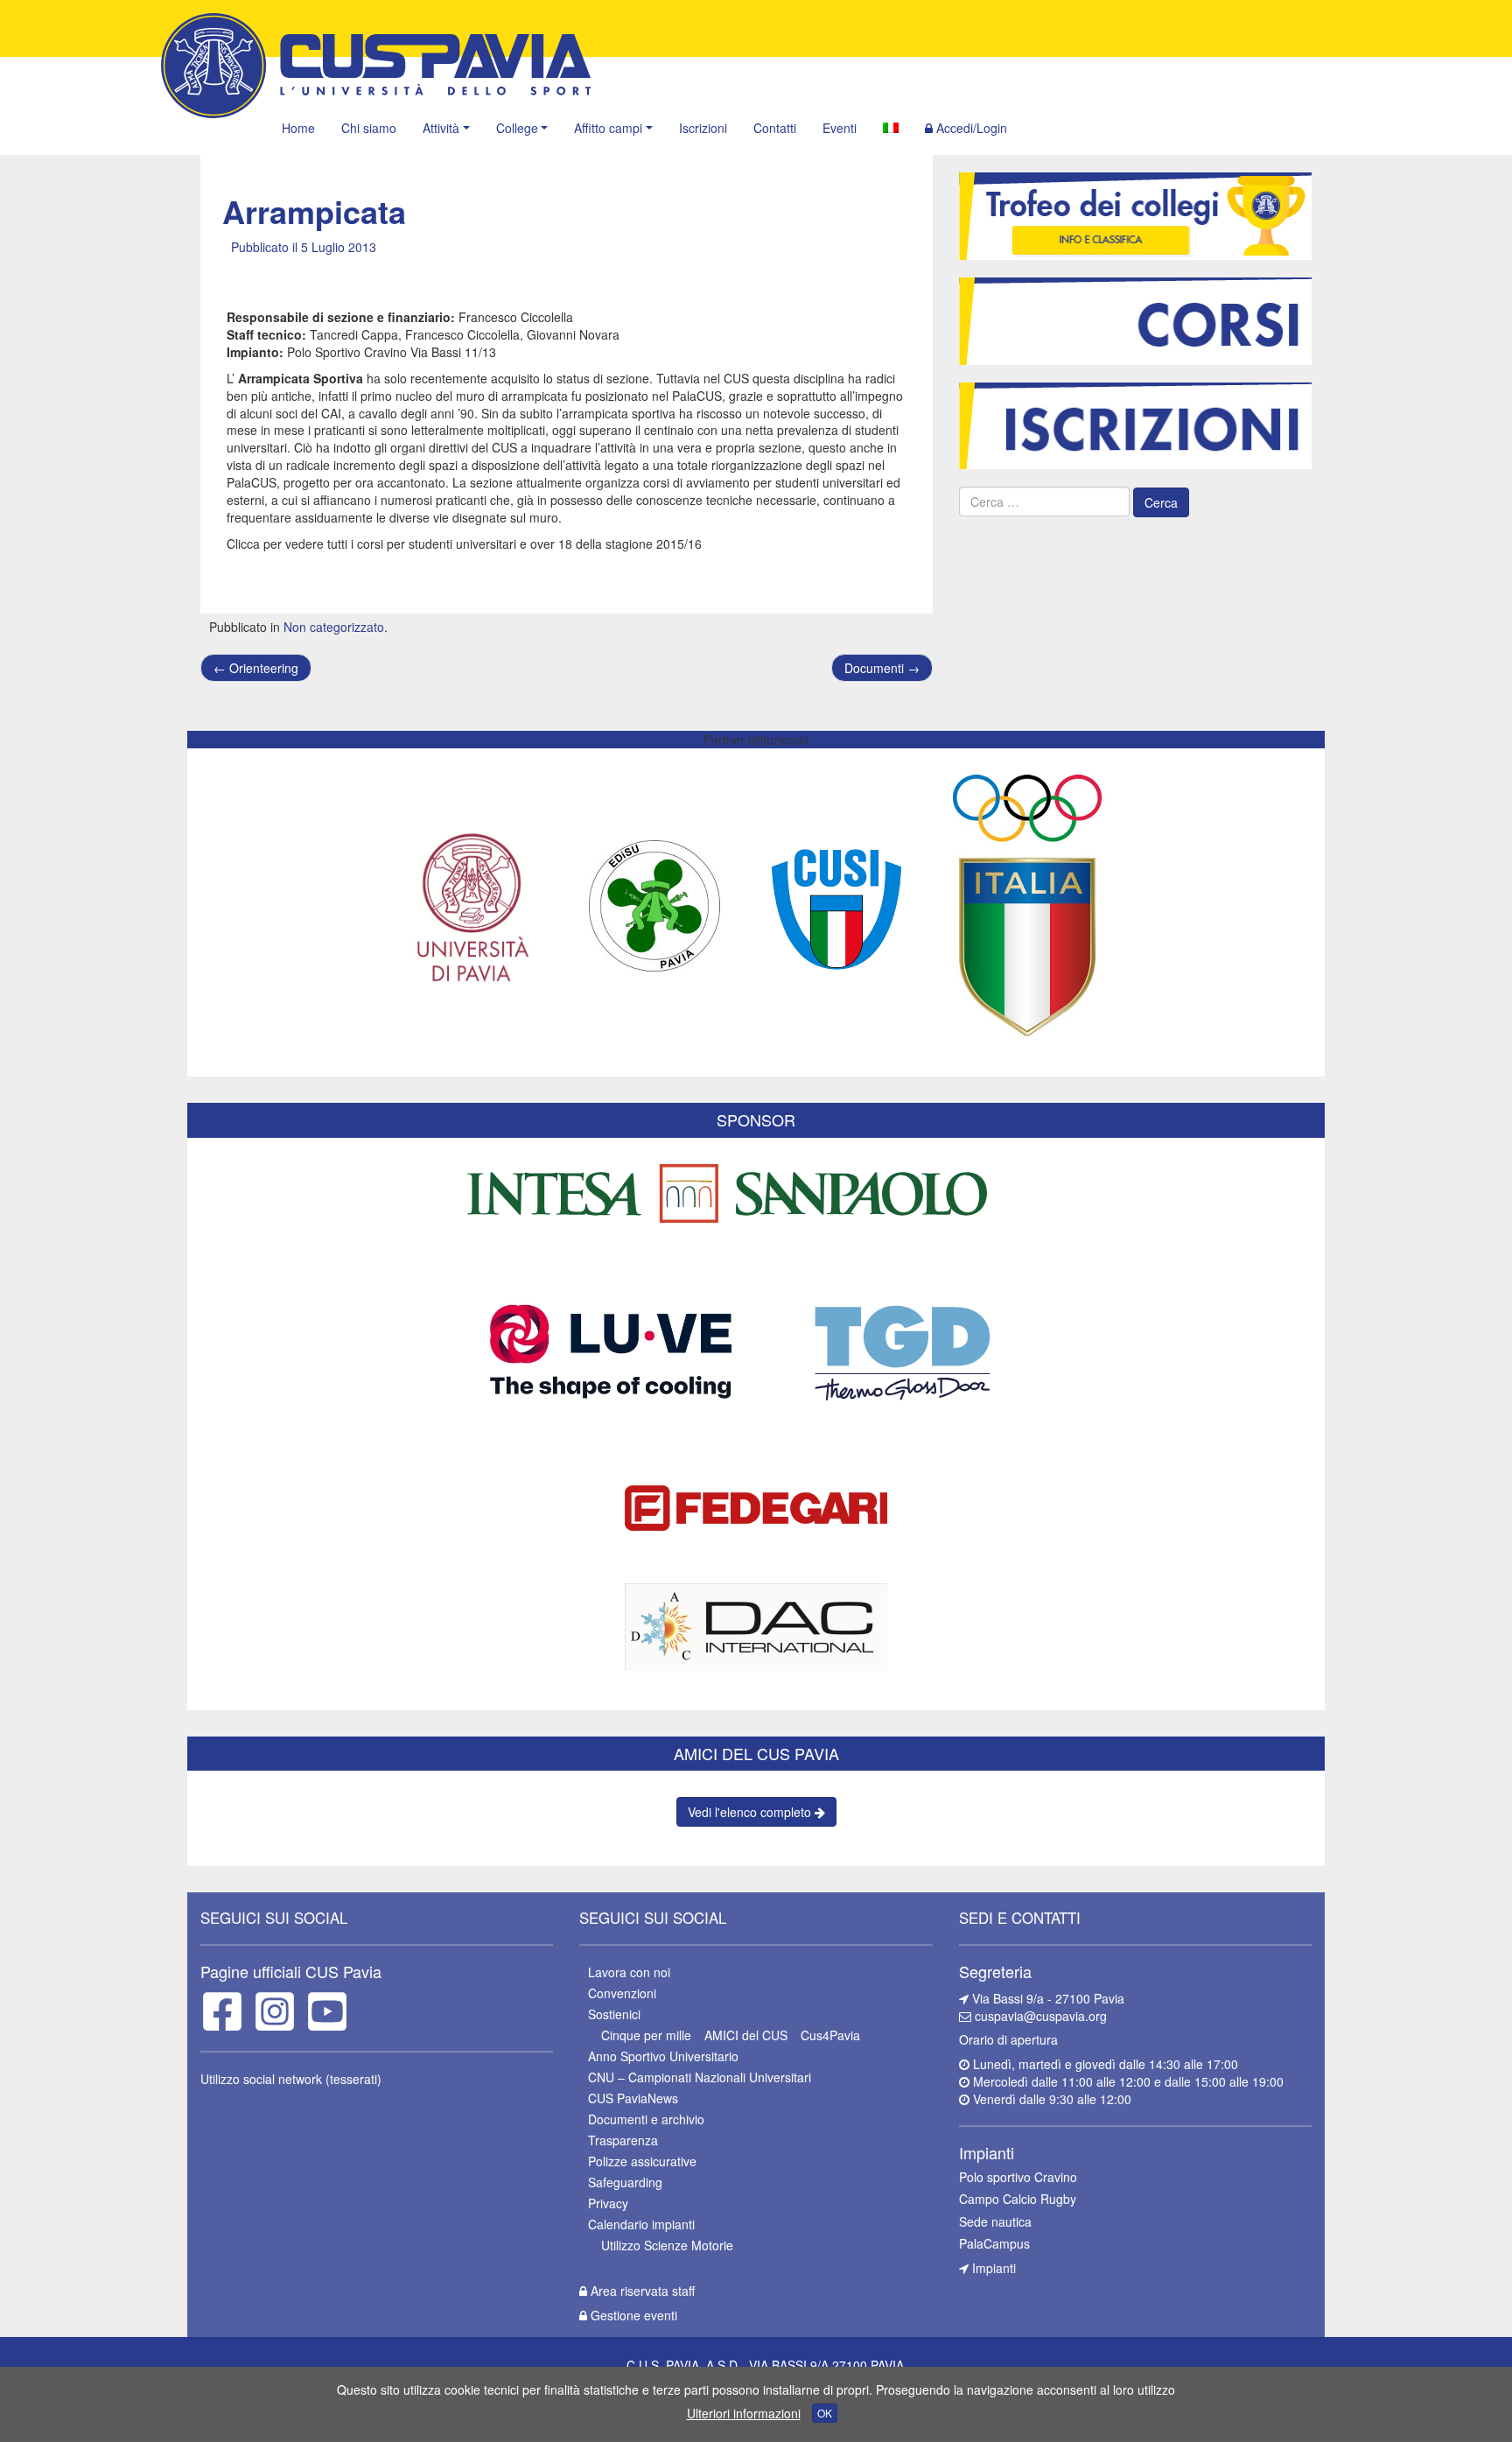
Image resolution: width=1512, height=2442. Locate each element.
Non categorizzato (334, 627)
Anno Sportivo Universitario (663, 2056)
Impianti (992, 2268)
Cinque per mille (646, 2035)
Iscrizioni (703, 128)
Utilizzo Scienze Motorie (667, 2245)
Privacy (608, 2203)
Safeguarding (625, 2182)
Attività (441, 128)
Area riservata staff (641, 2291)
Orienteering (256, 668)
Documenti (882, 668)
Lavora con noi (629, 1972)
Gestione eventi (632, 2315)
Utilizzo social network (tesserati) (291, 2079)
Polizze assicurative (642, 2161)
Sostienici (614, 2014)
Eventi (840, 128)
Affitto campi (608, 128)
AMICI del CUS (746, 2035)
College (517, 128)
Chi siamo (369, 128)
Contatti (775, 128)
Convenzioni (622, 1993)
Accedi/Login (970, 128)
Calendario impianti (641, 2224)
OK (825, 2413)
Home (298, 128)
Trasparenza (623, 2140)
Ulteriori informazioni (744, 2413)
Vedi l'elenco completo (751, 1812)
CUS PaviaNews (633, 2098)
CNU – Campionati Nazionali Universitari (700, 2077)
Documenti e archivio (646, 2119)
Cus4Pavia (830, 2035)
